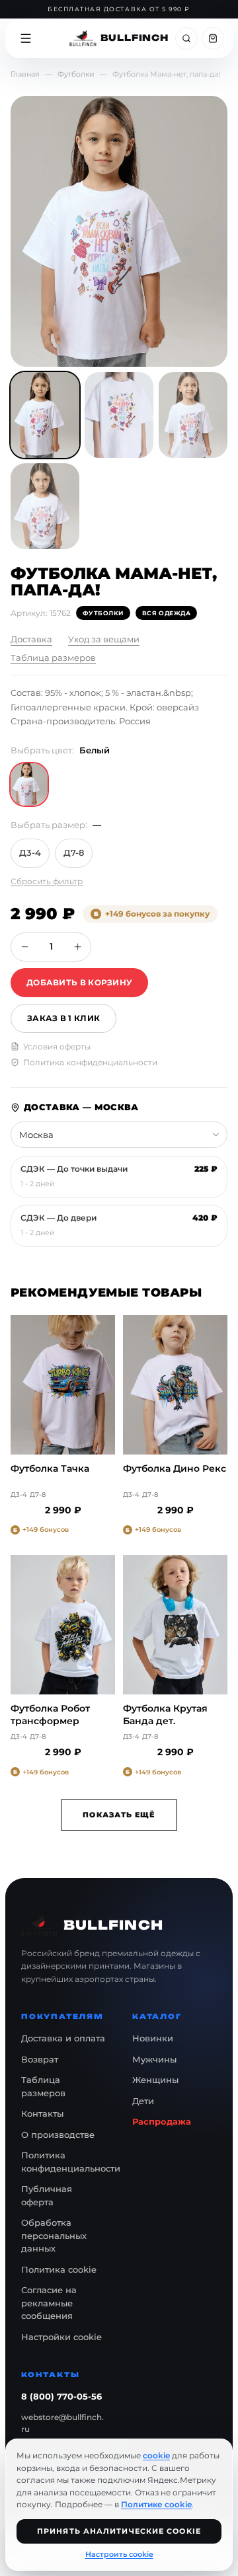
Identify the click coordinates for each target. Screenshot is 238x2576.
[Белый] (29, 784)
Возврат (40, 2059)
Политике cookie (156, 2504)
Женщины (155, 2080)
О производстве (58, 2135)
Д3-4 (30, 852)
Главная (25, 74)
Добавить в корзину (79, 982)
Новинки (153, 2038)
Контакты (42, 2113)
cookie (156, 2455)
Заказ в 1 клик (63, 1018)
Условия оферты (57, 1046)
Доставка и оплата (63, 2038)
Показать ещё (119, 1815)
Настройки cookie (61, 2337)
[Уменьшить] (24, 947)
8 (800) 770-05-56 (61, 2396)
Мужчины (154, 2059)
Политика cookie (59, 2269)
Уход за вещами (104, 639)
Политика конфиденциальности (90, 1062)
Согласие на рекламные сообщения (49, 2303)
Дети (143, 2101)
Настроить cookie (119, 2554)
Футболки (76, 74)
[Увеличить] (77, 947)
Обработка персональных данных (54, 2235)
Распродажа (162, 2121)
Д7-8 (74, 852)
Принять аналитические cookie (119, 2531)
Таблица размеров (53, 658)
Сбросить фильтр (47, 881)
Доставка (31, 639)
